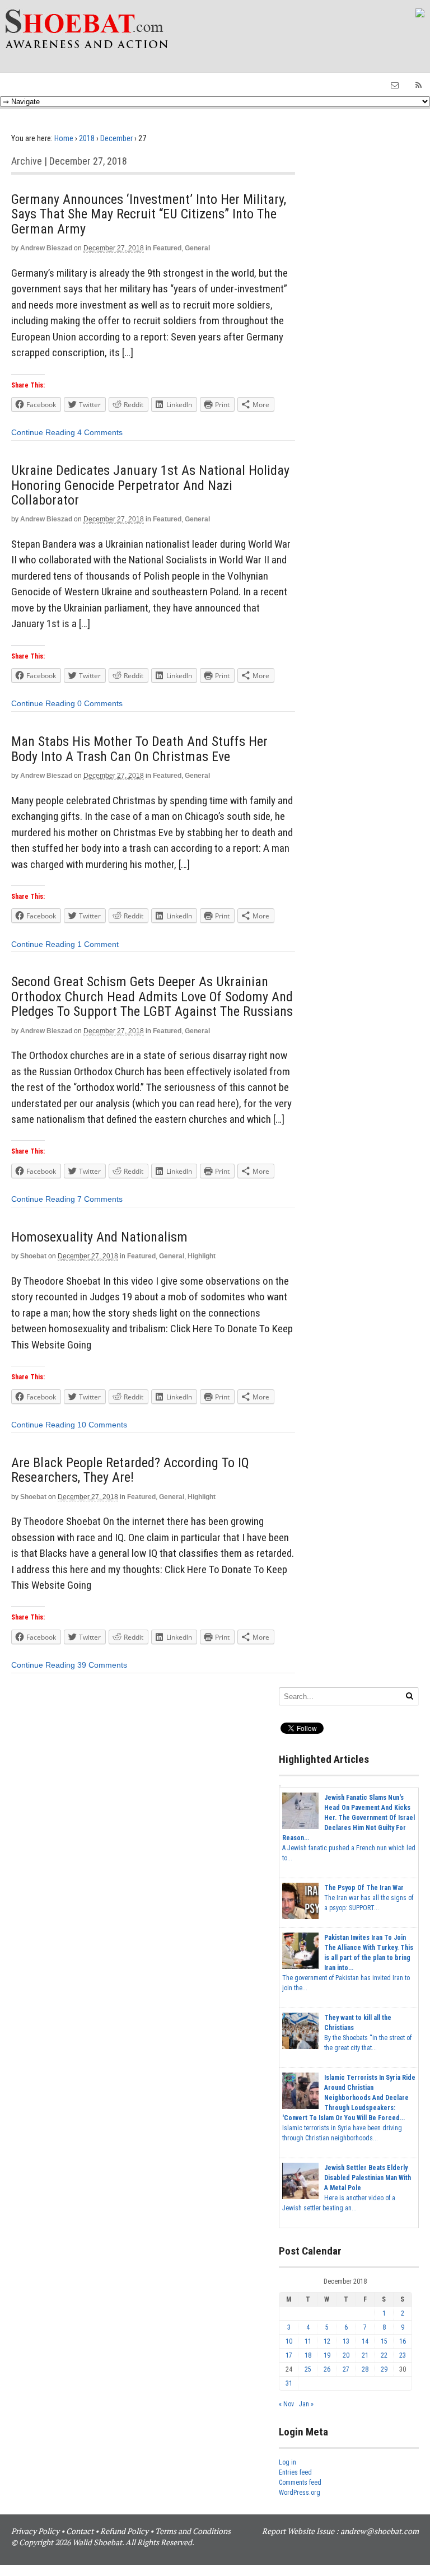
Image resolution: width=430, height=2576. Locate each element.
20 (346, 2355)
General (197, 248)
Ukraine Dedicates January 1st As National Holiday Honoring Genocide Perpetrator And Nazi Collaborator (150, 485)
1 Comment (98, 944)
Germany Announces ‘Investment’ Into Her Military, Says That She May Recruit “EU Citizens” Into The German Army (149, 214)
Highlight (202, 1256)
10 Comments (102, 1425)
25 (308, 2369)
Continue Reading (43, 432)
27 (346, 2369)
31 (289, 2383)
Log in (288, 2462)
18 (308, 2355)
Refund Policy (124, 2531)
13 (346, 2341)
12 (327, 2341)
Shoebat (33, 1256)
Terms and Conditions (193, 2531)
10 (289, 2341)
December (116, 138)
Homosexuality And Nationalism (99, 1237)
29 (384, 2369)
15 (384, 2341)
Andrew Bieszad (46, 248)
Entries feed (295, 2472)
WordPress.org (300, 2493)
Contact (80, 2531)
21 (365, 2355)
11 (308, 2341)
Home (64, 138)
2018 (87, 138)
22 (384, 2355)
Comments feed (300, 2482)
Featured (167, 248)
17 (289, 2355)
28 (365, 2369)
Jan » (306, 2404)
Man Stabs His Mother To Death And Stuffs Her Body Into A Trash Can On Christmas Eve (139, 749)
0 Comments (100, 703)
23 (403, 2355)
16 (403, 2341)
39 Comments (102, 1665)
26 (327, 2369)
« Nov (286, 2404)
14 (365, 2341)
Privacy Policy (35, 2531)
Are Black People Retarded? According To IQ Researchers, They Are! (130, 1470)
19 (327, 2355)
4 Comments (100, 432)
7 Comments (100, 1199)
